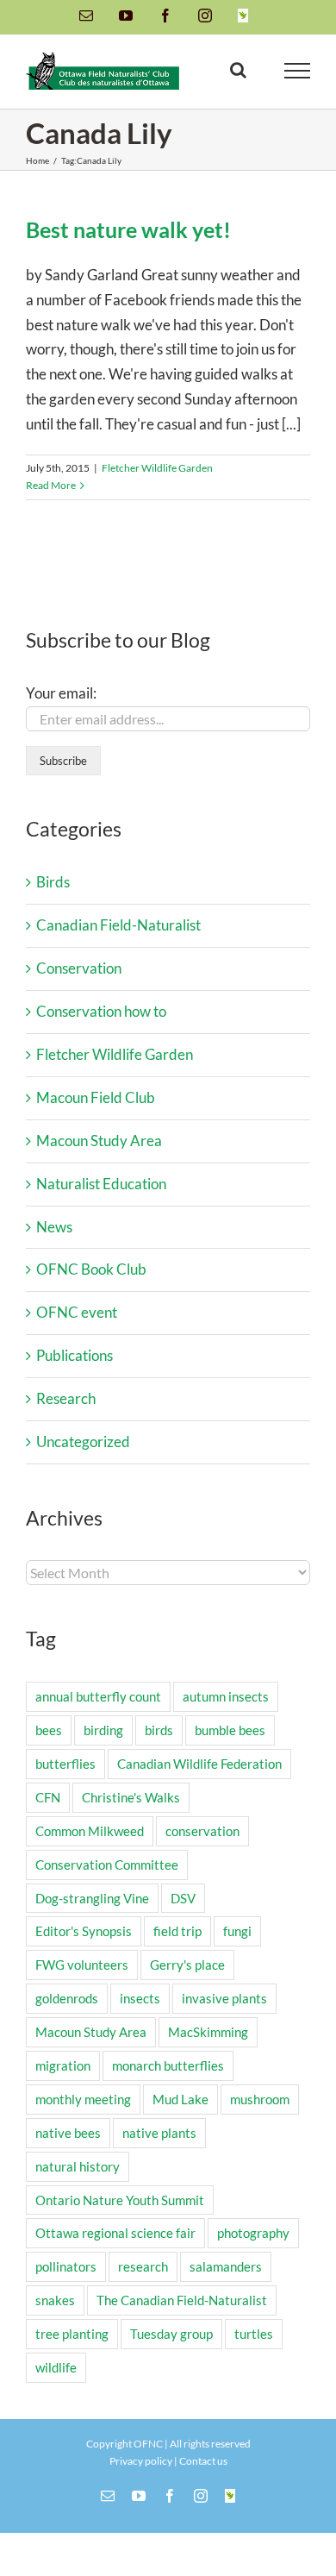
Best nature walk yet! (128, 229)
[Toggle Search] (238, 70)
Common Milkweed (90, 1831)
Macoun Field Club (96, 1097)
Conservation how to (101, 1011)
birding (103, 1730)
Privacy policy (141, 2461)
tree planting (72, 2334)
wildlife (56, 2367)
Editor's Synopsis (84, 1931)
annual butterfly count (98, 1696)
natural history (78, 2166)
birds (159, 1730)
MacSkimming (208, 2032)
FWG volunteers (82, 1965)
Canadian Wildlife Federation (199, 1764)
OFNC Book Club (91, 1269)
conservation (202, 1831)
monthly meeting (83, 2099)
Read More (51, 485)
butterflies (65, 1764)
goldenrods (67, 1998)
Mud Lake (180, 2099)
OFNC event (77, 1312)
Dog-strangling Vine (92, 1898)
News (54, 1227)
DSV (183, 1898)
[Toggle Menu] (298, 71)
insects (140, 1998)
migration (63, 2065)
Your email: (61, 693)
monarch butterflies (168, 2065)
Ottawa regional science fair (115, 2233)
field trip (177, 1931)
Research (66, 1398)
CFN (48, 1797)
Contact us (203, 2461)
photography (253, 2233)
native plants (159, 2133)
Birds (53, 882)
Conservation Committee (107, 1865)
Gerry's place (187, 1965)
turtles (254, 2334)
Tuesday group (171, 2334)
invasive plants (224, 1998)
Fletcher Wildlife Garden (157, 468)
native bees (68, 2133)
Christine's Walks (131, 1797)
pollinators (66, 2266)
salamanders (226, 2266)
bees (49, 1730)
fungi (237, 1931)
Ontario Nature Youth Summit (120, 2200)
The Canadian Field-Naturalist (182, 2300)
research (143, 2266)
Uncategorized (83, 1442)
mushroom (260, 2099)
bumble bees (230, 1730)
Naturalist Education (101, 1184)
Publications (75, 1355)
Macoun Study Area (99, 1141)
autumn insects (226, 1696)
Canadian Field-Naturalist (118, 925)
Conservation (79, 968)
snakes (55, 2300)
